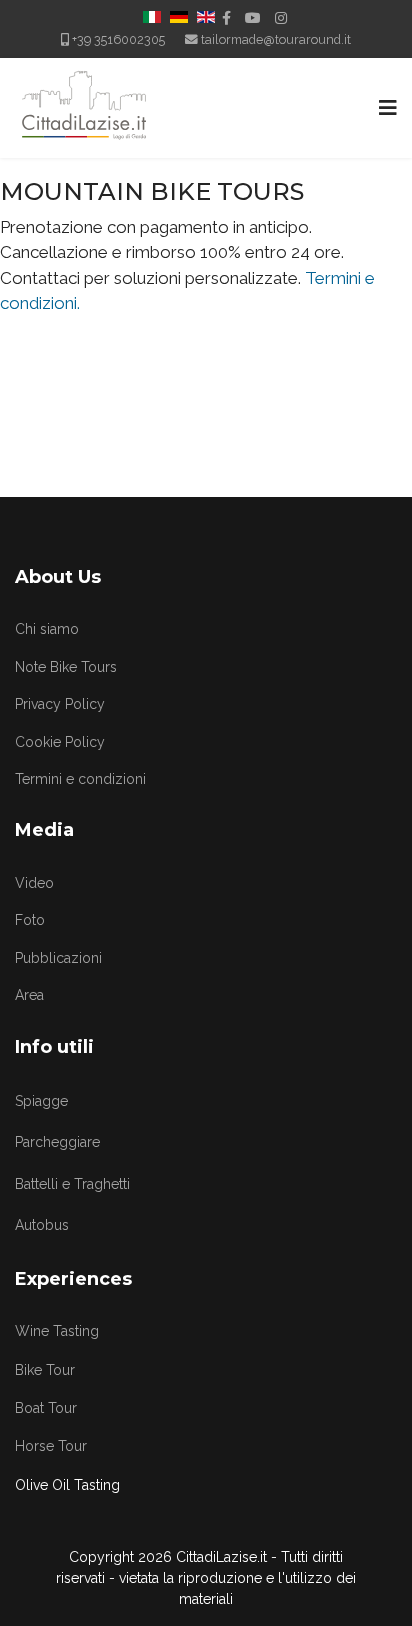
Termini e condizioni (80, 779)
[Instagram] (281, 18)
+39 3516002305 (118, 39)
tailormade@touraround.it (276, 39)
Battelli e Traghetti (72, 1184)
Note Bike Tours (66, 667)
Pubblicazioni (58, 958)
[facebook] (226, 18)
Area (29, 995)
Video (34, 883)
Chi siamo (47, 629)
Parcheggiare (57, 1142)
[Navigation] (388, 108)
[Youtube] (253, 18)
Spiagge (41, 1101)
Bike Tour (45, 1370)
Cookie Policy (60, 742)
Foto (30, 920)
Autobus (42, 1225)
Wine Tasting (57, 1331)
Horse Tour (51, 1446)
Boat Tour (46, 1408)
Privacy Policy (60, 704)
